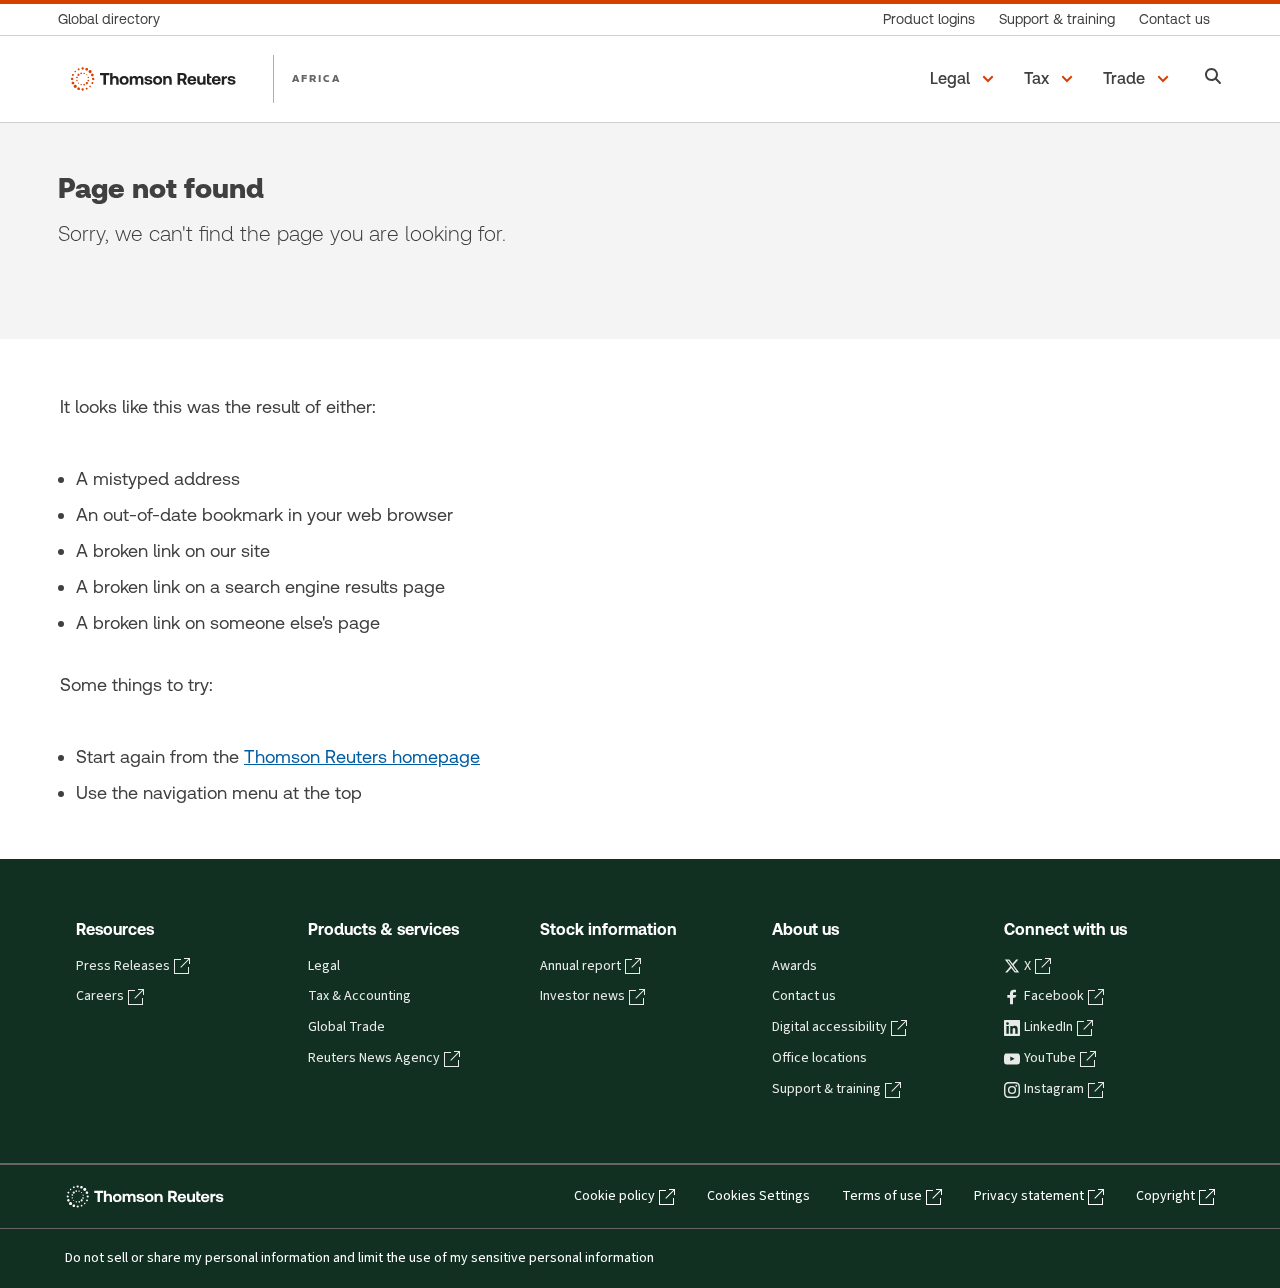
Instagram (1054, 1089)
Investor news (582, 996)
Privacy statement (1029, 1196)
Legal (324, 966)
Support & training (826, 1089)
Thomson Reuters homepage (362, 756)
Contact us (804, 996)
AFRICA (316, 78)
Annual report (580, 966)
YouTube (1050, 1058)
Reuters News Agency (374, 1058)
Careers (100, 996)
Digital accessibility (829, 1027)
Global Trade (346, 1027)
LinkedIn (1048, 1027)
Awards (794, 966)
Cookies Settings (758, 1196)
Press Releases (123, 966)
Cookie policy (614, 1196)
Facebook (1054, 996)
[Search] (1213, 78)
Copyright (1165, 1196)
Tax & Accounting (359, 996)
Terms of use (882, 1196)
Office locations (819, 1058)
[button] (965, 79)
